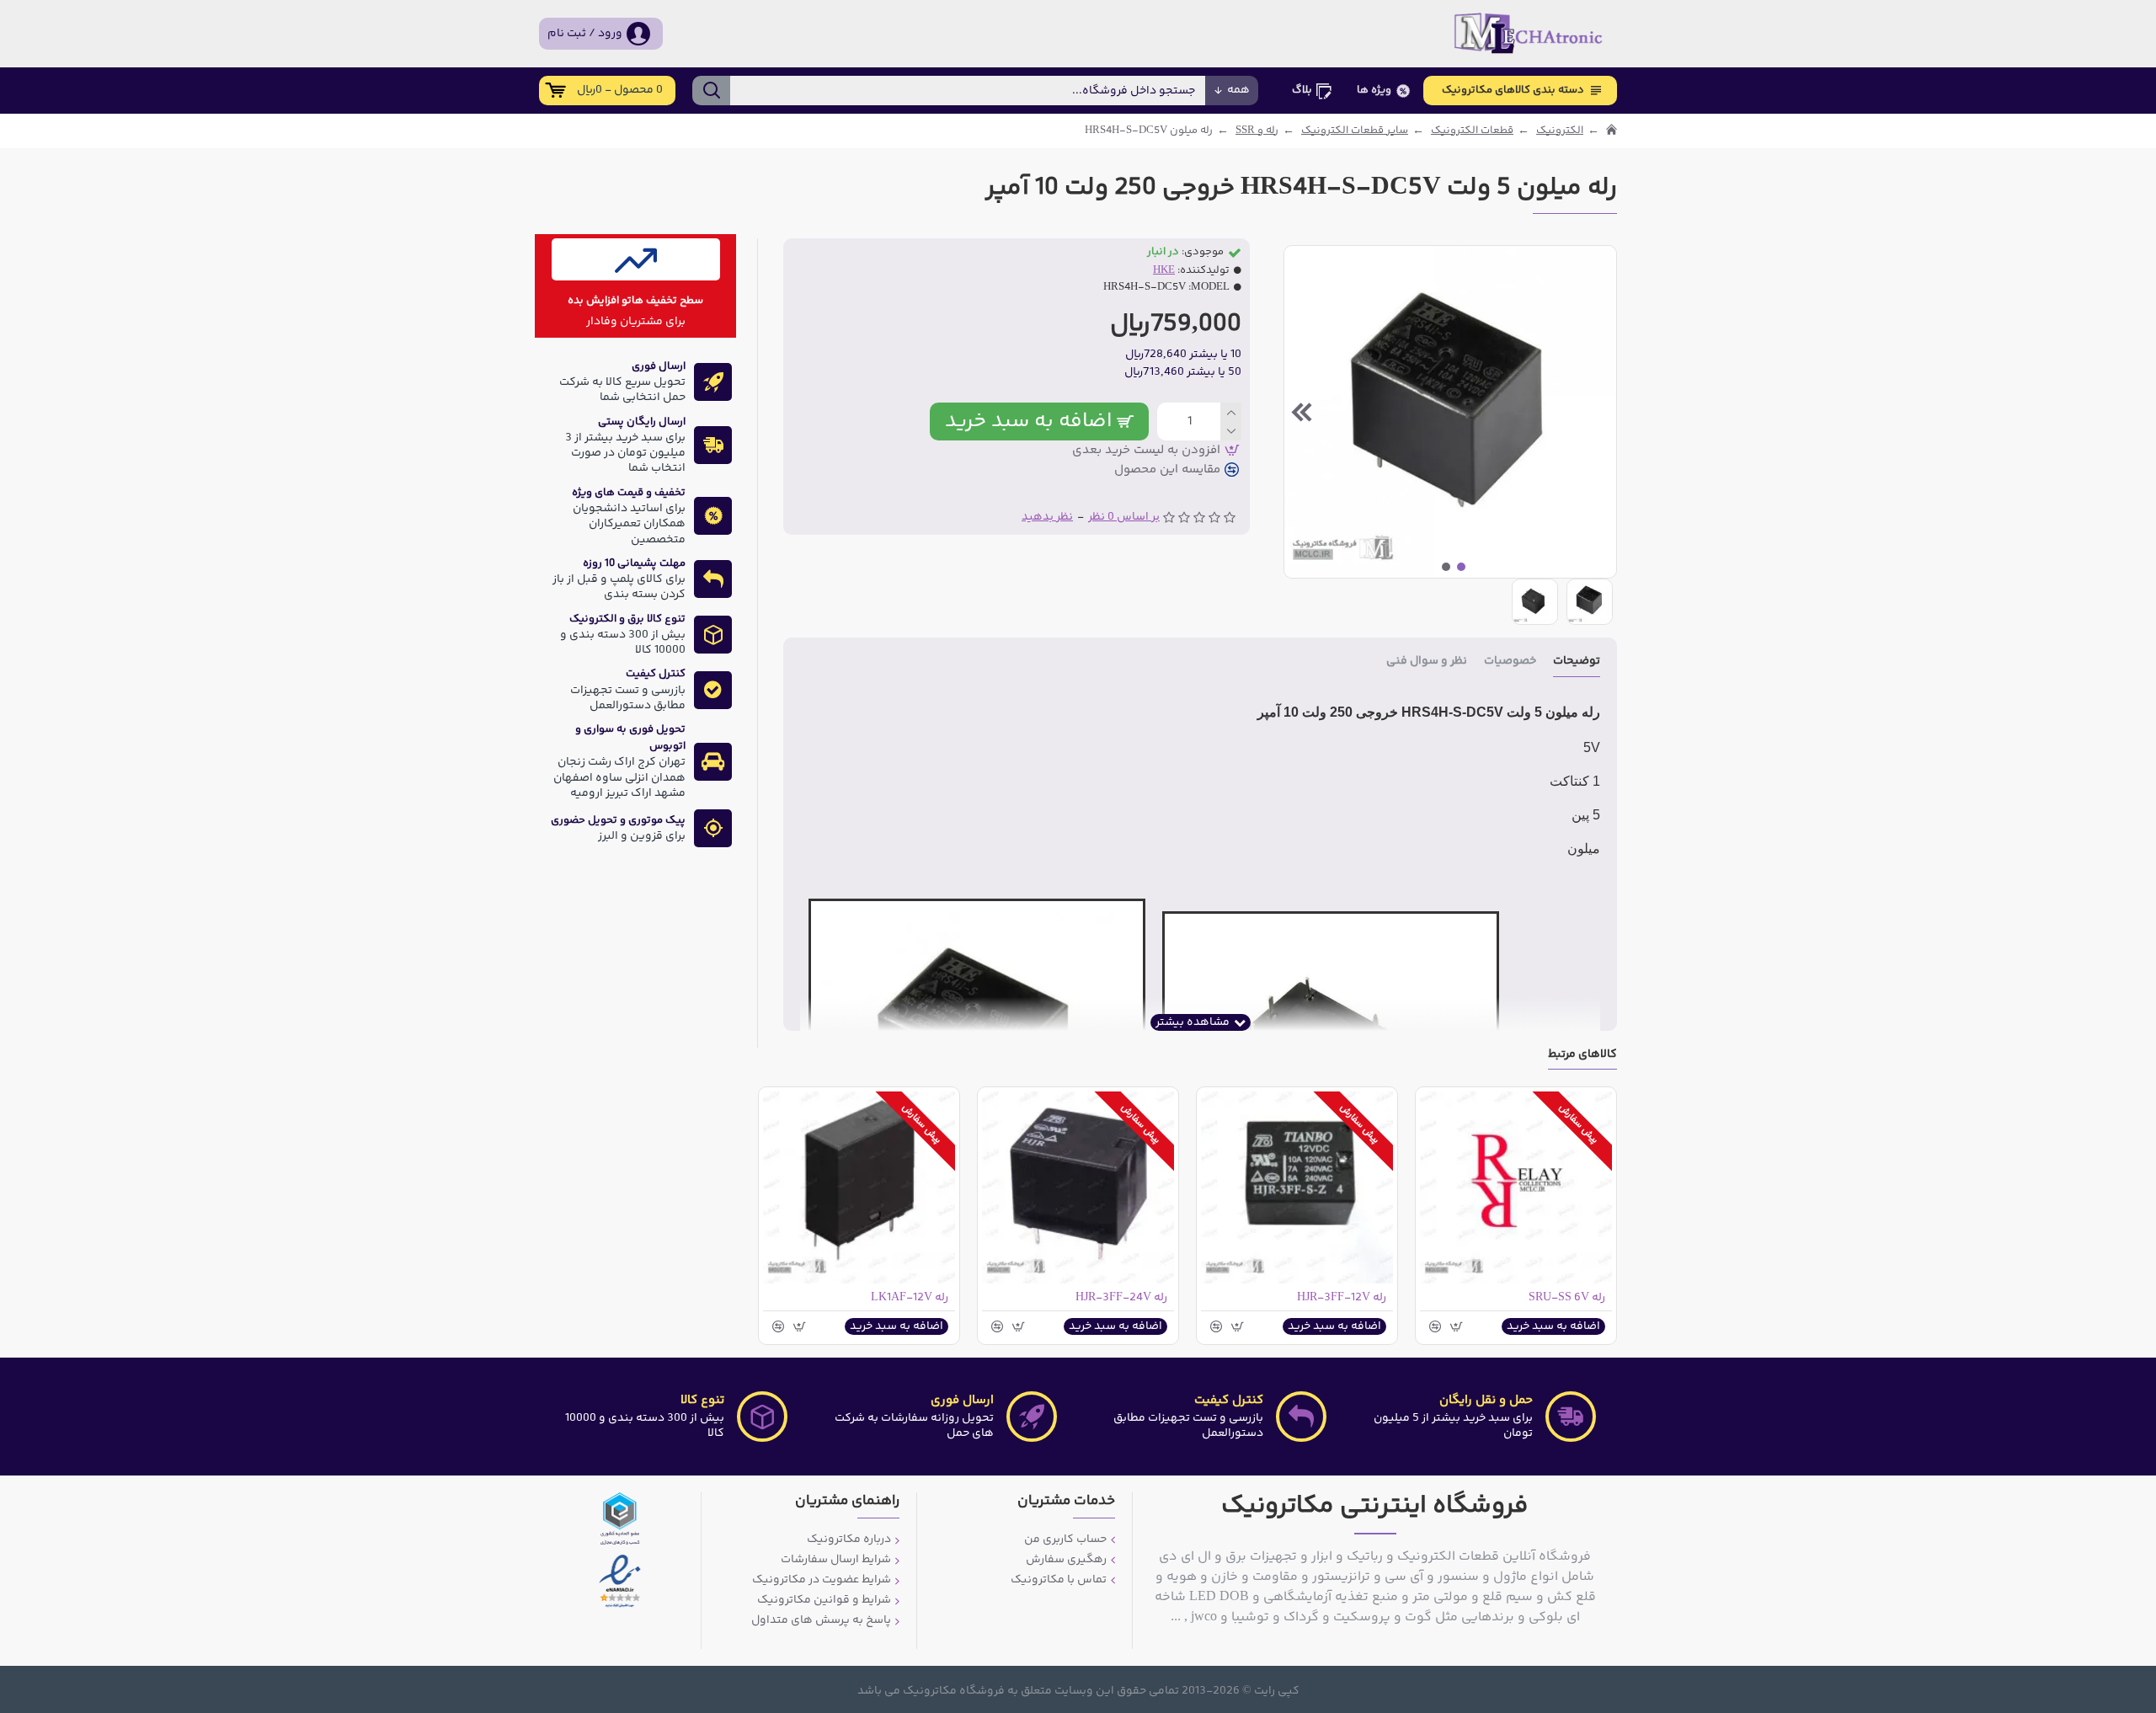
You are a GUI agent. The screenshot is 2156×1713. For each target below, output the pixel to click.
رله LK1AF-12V (910, 1298)
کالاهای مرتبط (1582, 1056)
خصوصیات (1510, 662)
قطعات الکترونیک (1472, 131)
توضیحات (1577, 662)
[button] (1599, 412)
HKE (1164, 271)
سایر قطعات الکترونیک (1355, 131)
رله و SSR (1257, 131)
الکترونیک (1560, 131)
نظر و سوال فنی (1427, 662)
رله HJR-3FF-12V (1342, 1298)
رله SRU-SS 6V (1567, 1298)
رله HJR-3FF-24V (1121, 1298)
